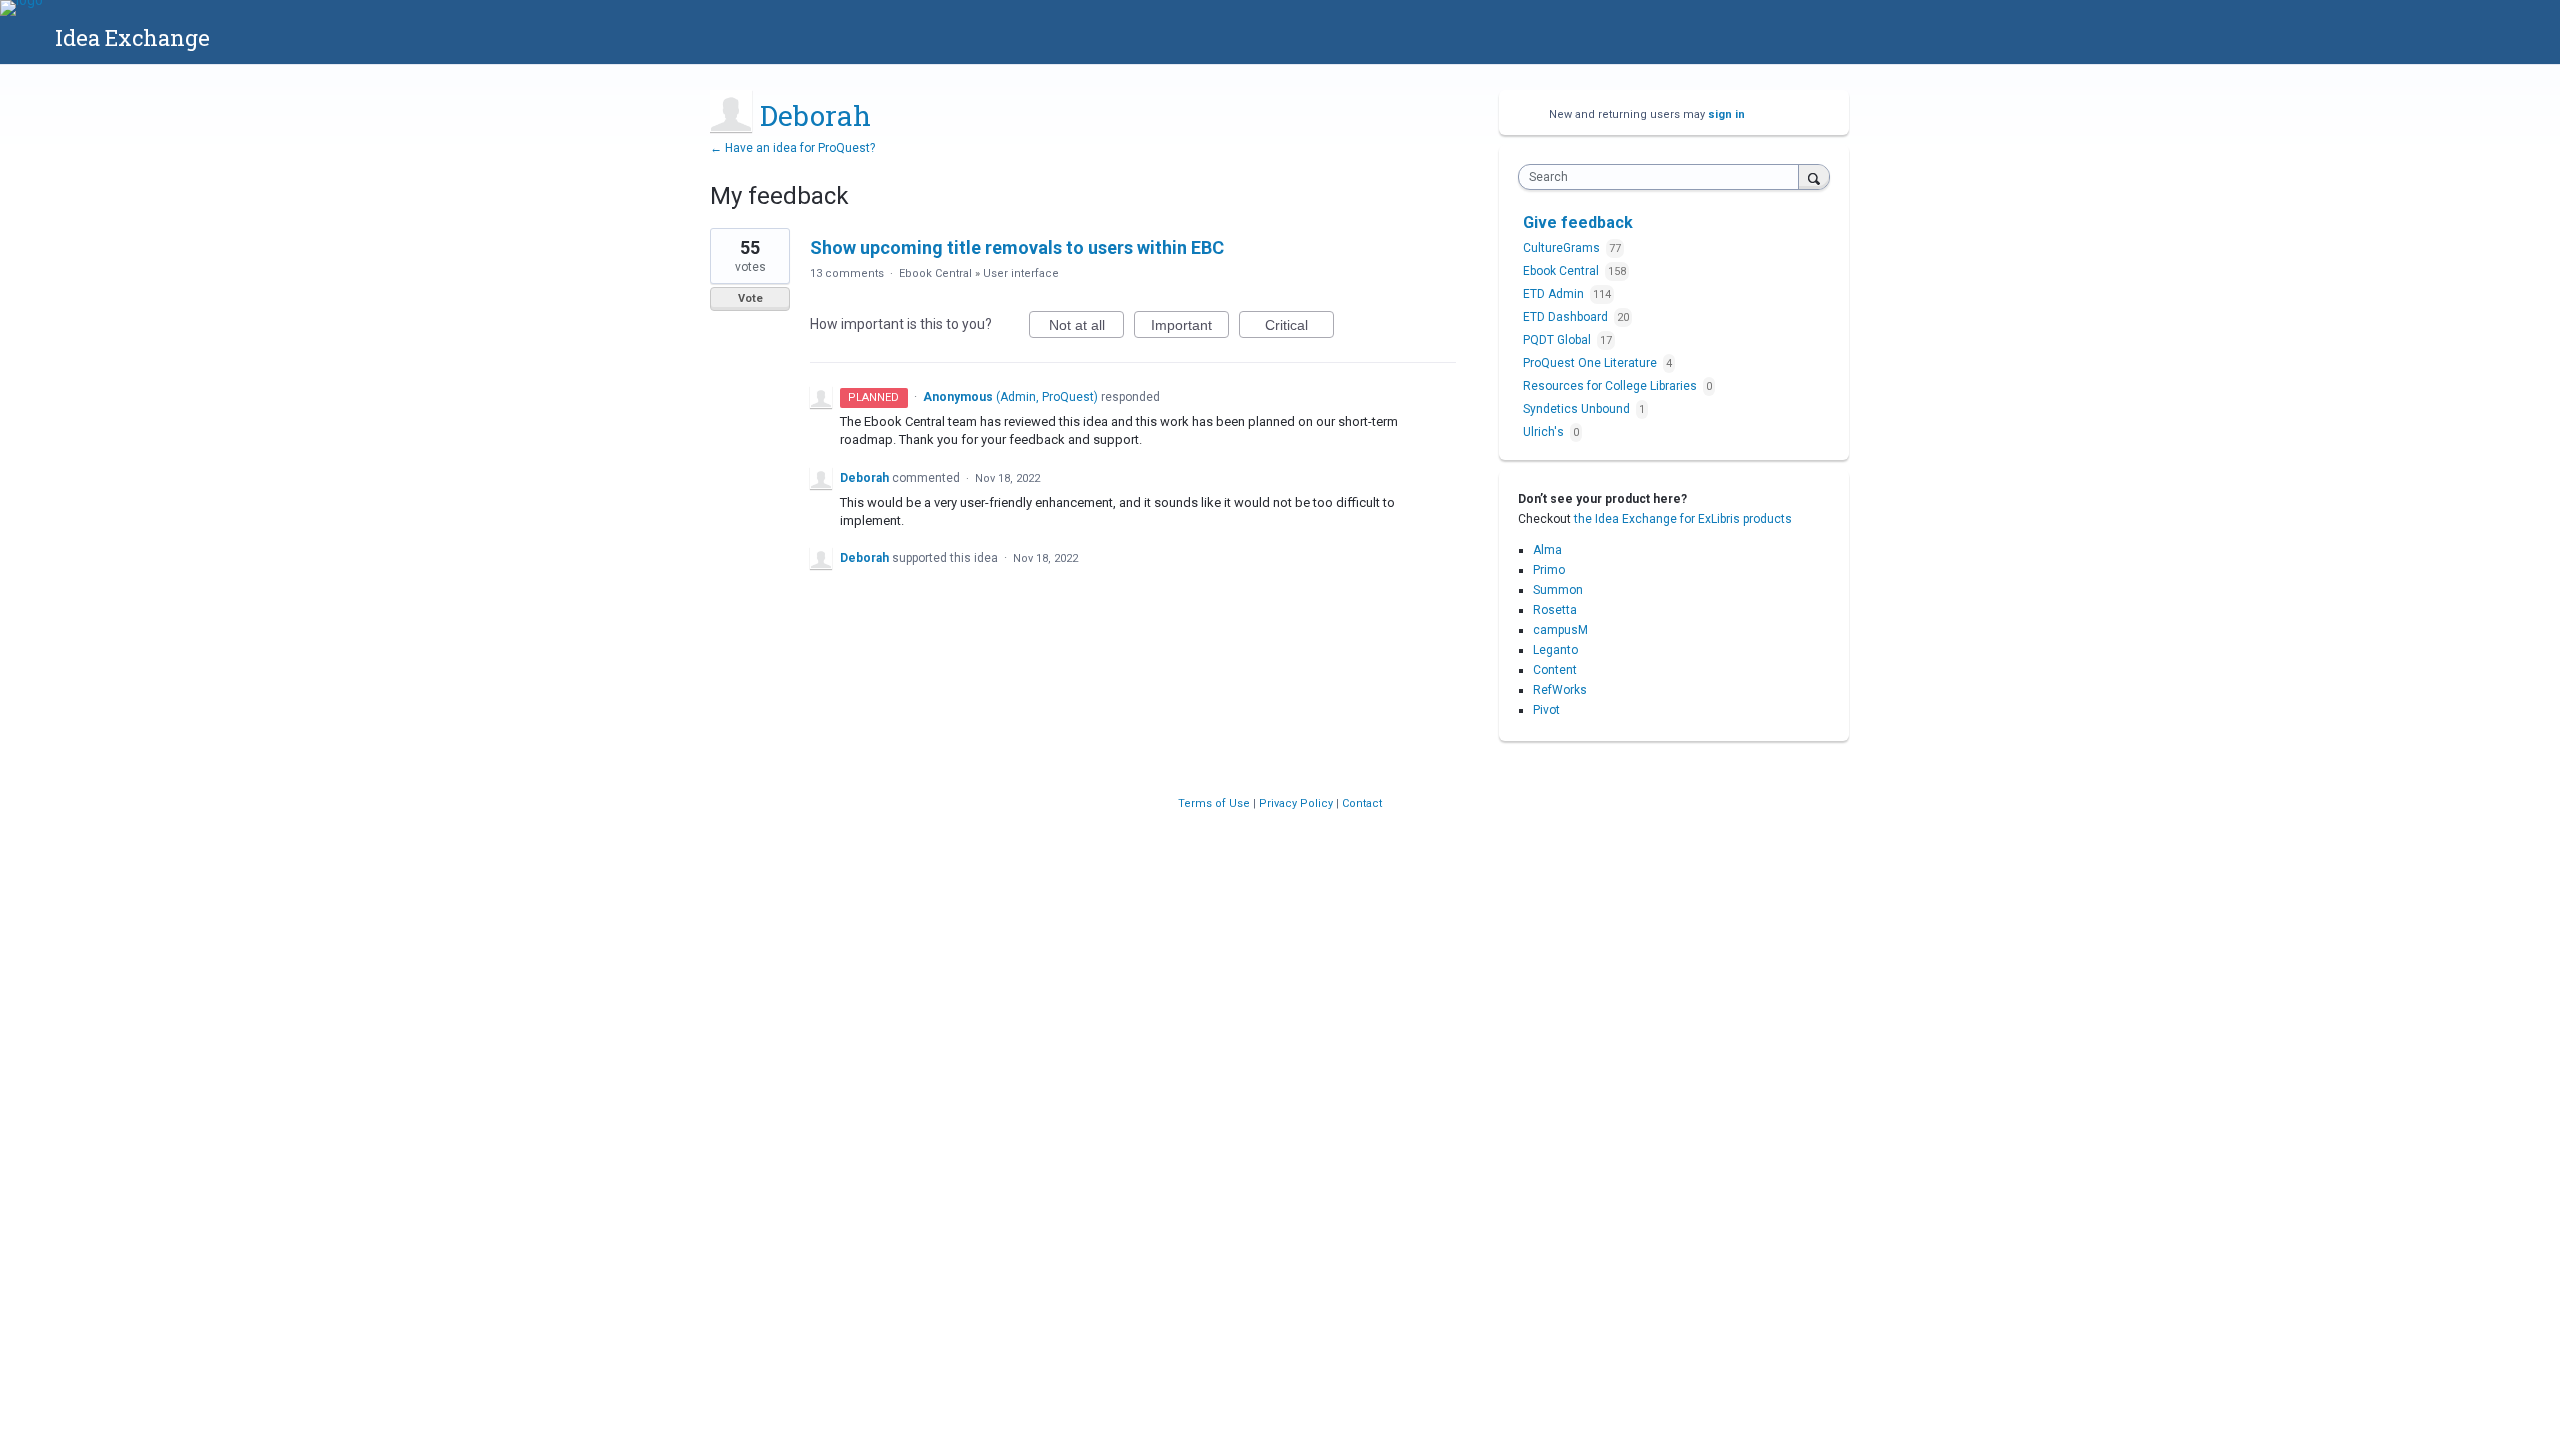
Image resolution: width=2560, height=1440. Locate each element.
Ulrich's (1545, 432)
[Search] (1814, 176)
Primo (1549, 570)
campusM (1560, 630)
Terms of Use (1215, 803)
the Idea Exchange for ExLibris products (1683, 519)
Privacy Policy (1297, 803)
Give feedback (1578, 222)
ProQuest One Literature (1591, 363)
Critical (1299, 327)
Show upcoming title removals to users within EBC (1017, 247)
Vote (750, 298)
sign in (1726, 114)
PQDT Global (1558, 340)
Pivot (1546, 710)
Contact (1362, 803)
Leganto (1555, 650)
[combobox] (1663, 177)
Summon (1558, 590)
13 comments (847, 273)
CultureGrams (1563, 248)
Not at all (1086, 327)
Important (1190, 327)
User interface (1021, 273)
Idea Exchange (132, 37)
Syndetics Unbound (1578, 409)
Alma (1547, 550)
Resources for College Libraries (1611, 386)
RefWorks (1560, 690)
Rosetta (1555, 610)
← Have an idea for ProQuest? (792, 148)
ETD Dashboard (1567, 317)
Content (1555, 670)
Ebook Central (935, 273)
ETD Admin (1555, 294)
